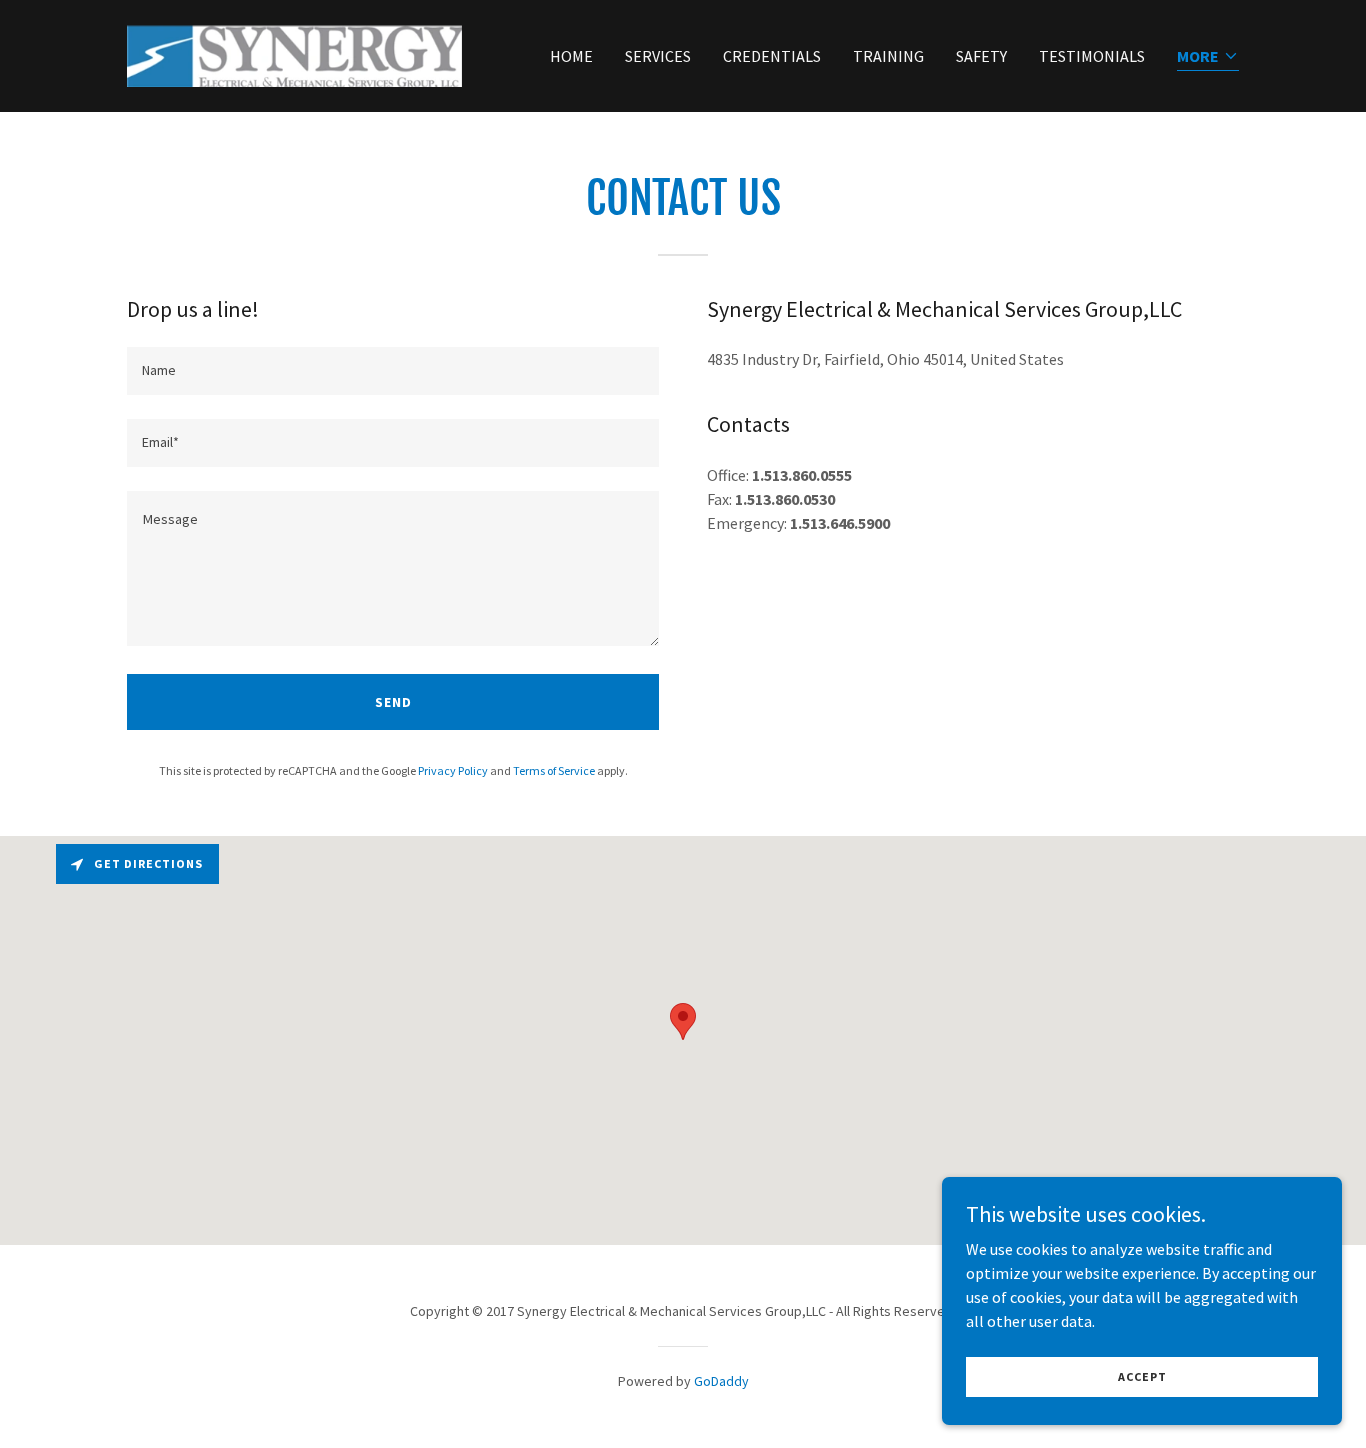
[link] (294, 54)
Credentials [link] (772, 56)
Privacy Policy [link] (453, 770)
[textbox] (393, 371)
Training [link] (888, 56)
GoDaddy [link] (721, 1381)
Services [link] (658, 56)
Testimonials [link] (1092, 56)
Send (393, 702)
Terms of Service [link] (554, 770)
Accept (1142, 1376)
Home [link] (571, 56)
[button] (1208, 57)
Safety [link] (981, 56)
